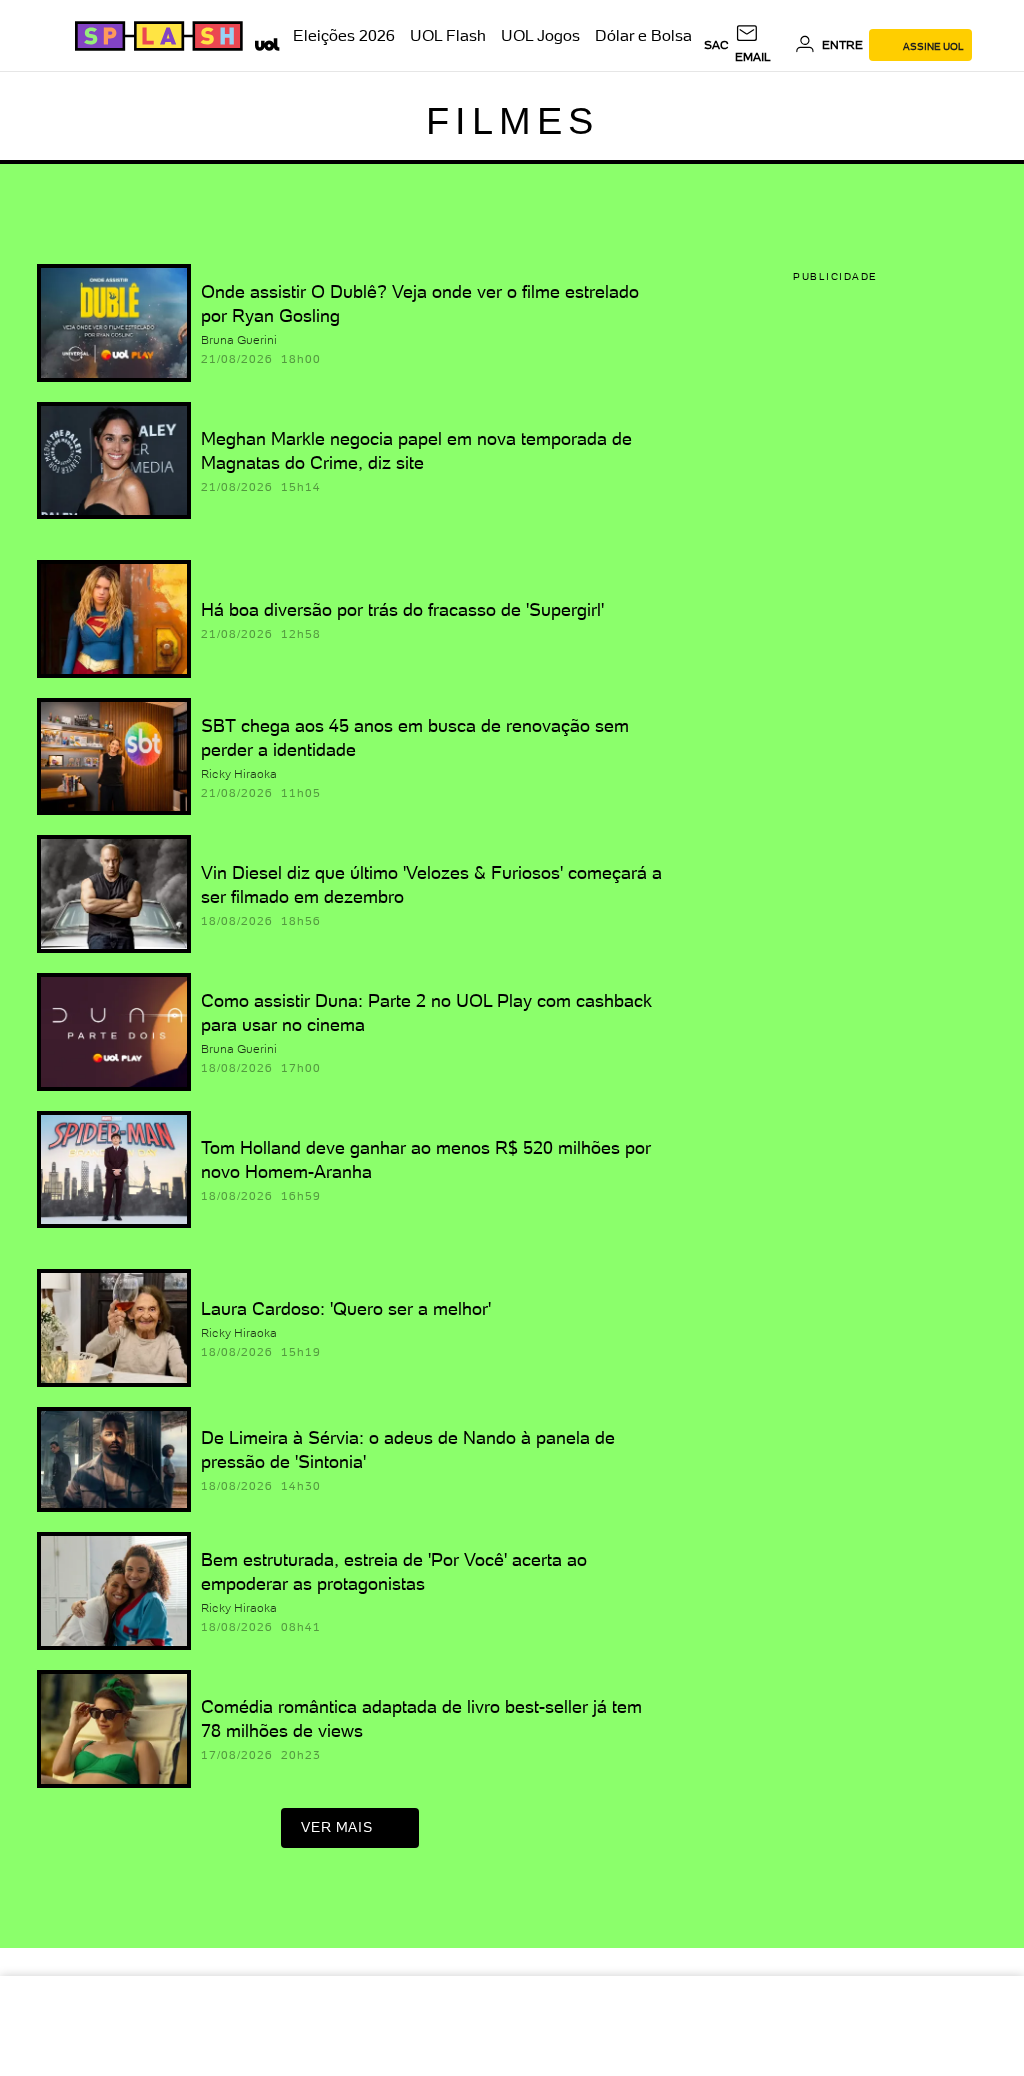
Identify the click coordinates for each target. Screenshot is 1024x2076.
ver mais (336, 1827)
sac (716, 45)
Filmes (512, 121)
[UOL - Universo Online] (263, 42)
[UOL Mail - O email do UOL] (761, 45)
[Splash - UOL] (156, 36)
